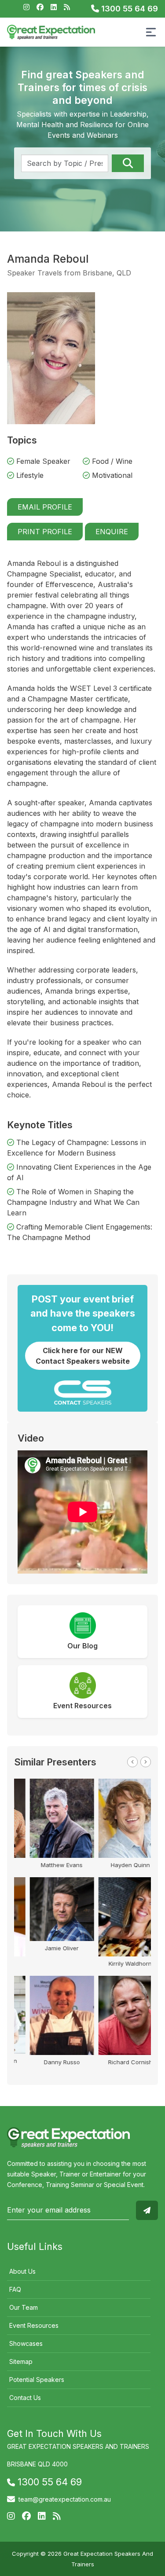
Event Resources (34, 2325)
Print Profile (45, 532)
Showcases (26, 2343)
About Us (22, 2271)
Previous (132, 1762)
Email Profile (45, 507)
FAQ (15, 2289)
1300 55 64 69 (128, 9)
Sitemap (21, 2361)
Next (146, 1762)
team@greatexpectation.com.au (65, 2499)
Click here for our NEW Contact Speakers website (83, 1356)
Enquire (112, 532)
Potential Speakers (37, 2380)
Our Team (24, 2307)
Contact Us (25, 2398)
